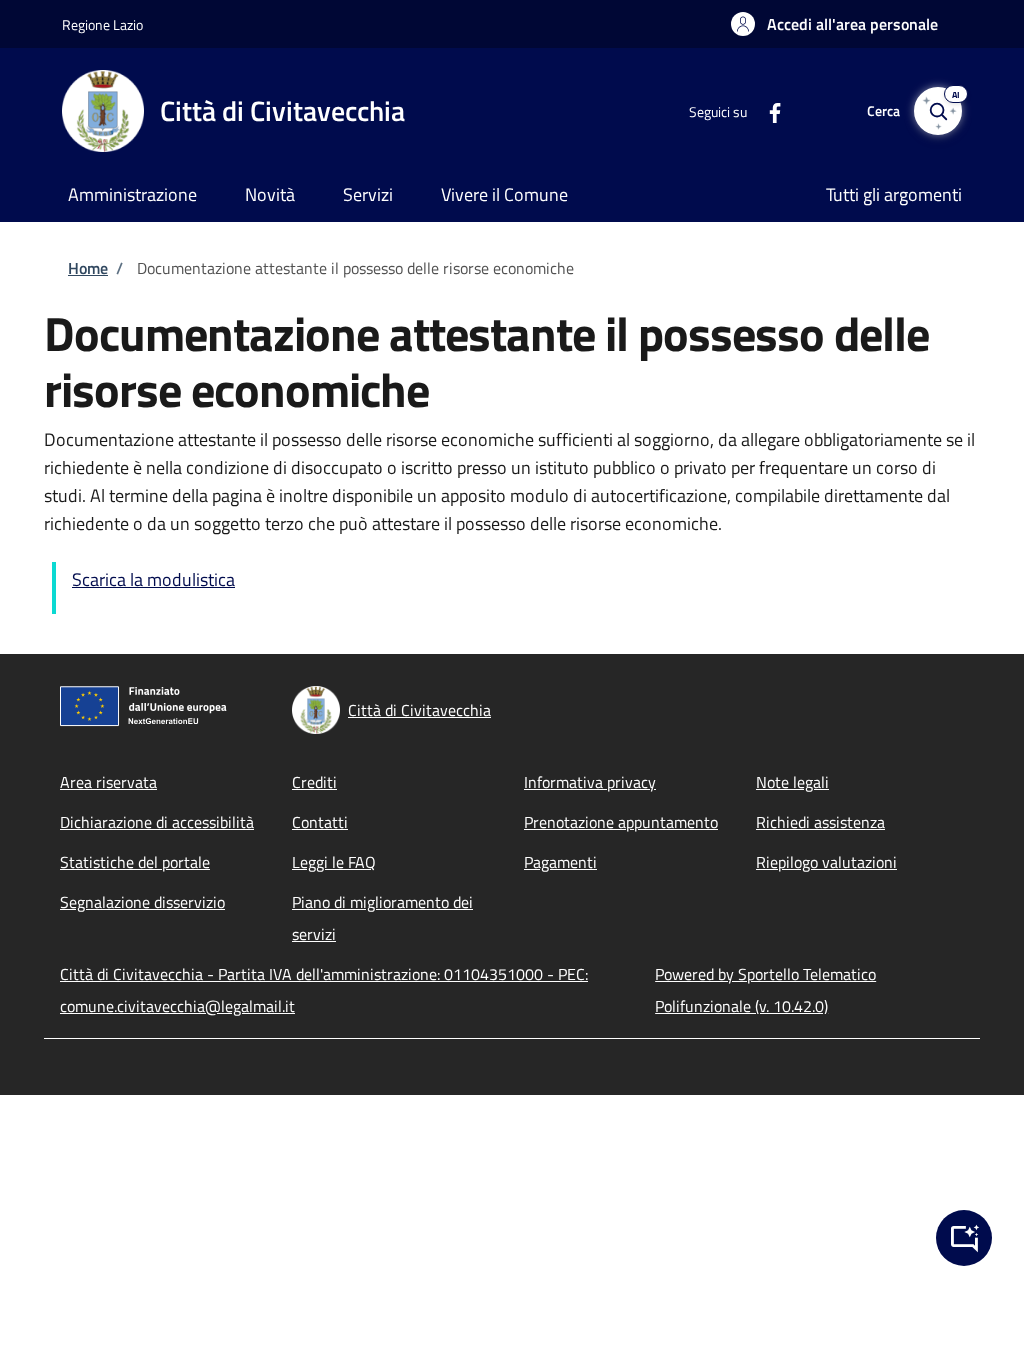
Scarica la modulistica (153, 579)
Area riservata (108, 782)
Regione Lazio (102, 24)
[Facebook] (767, 110)
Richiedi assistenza (820, 822)
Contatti (320, 822)
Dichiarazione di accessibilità (157, 822)
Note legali (792, 782)
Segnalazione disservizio (142, 902)
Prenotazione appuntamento (621, 822)
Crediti (314, 782)
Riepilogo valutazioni (826, 862)
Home (88, 268)
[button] (834, 24)
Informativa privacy (590, 782)
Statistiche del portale (135, 862)
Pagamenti (560, 862)
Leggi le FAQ (334, 862)
